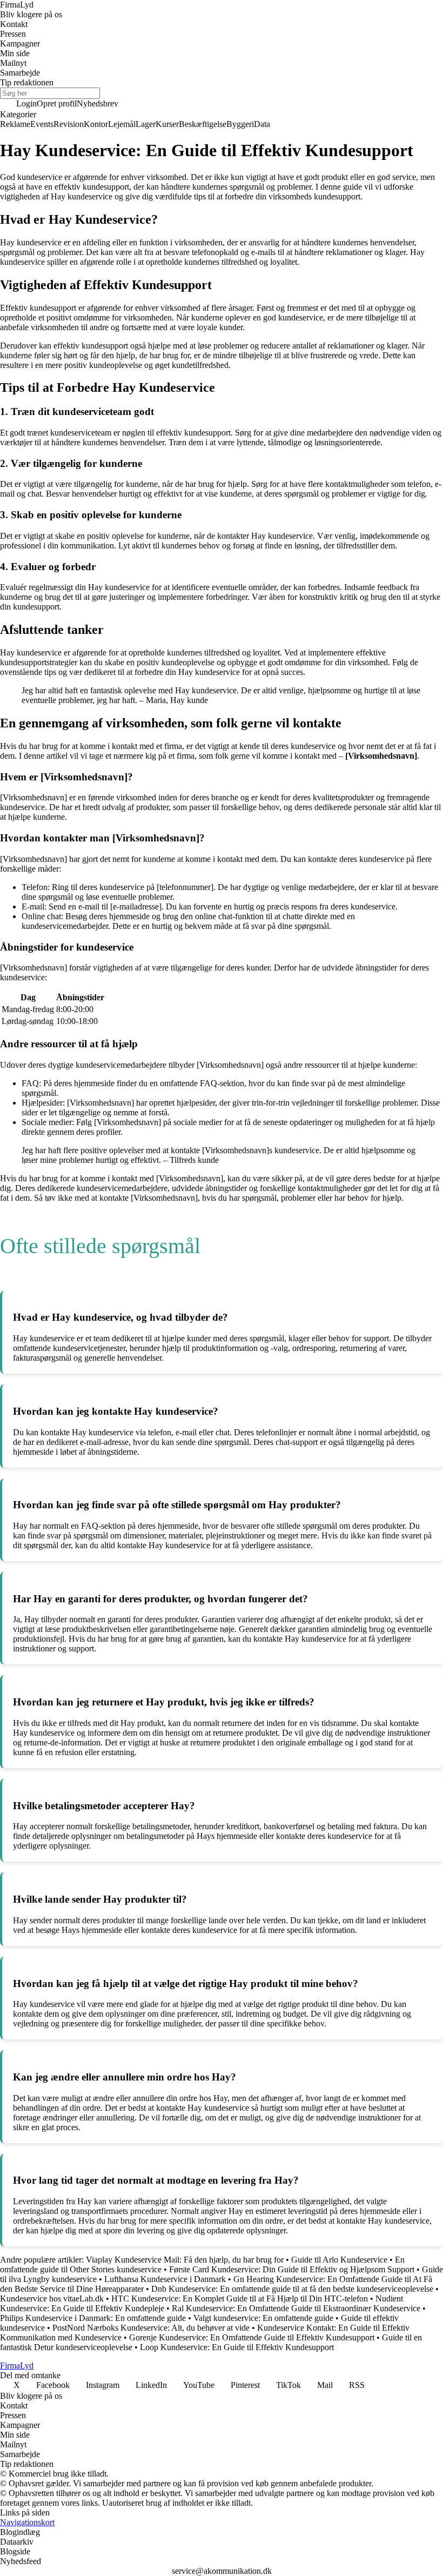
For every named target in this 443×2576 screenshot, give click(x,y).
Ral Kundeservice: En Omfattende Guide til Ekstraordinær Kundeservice (296, 2308)
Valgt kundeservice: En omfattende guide (263, 2318)
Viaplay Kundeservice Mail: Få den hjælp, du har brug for (185, 2260)
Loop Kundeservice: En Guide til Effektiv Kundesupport (237, 2347)
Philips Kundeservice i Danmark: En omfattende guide (93, 2318)
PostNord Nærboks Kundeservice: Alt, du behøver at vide (151, 2328)
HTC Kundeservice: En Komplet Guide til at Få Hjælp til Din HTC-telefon (240, 2299)
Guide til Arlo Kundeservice (339, 2260)
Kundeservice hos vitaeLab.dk (52, 2299)
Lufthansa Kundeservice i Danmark (165, 2279)
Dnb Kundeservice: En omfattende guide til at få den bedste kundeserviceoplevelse (292, 2289)
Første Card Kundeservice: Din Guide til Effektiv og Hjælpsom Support (292, 2269)
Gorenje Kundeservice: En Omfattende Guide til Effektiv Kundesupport (252, 2337)
